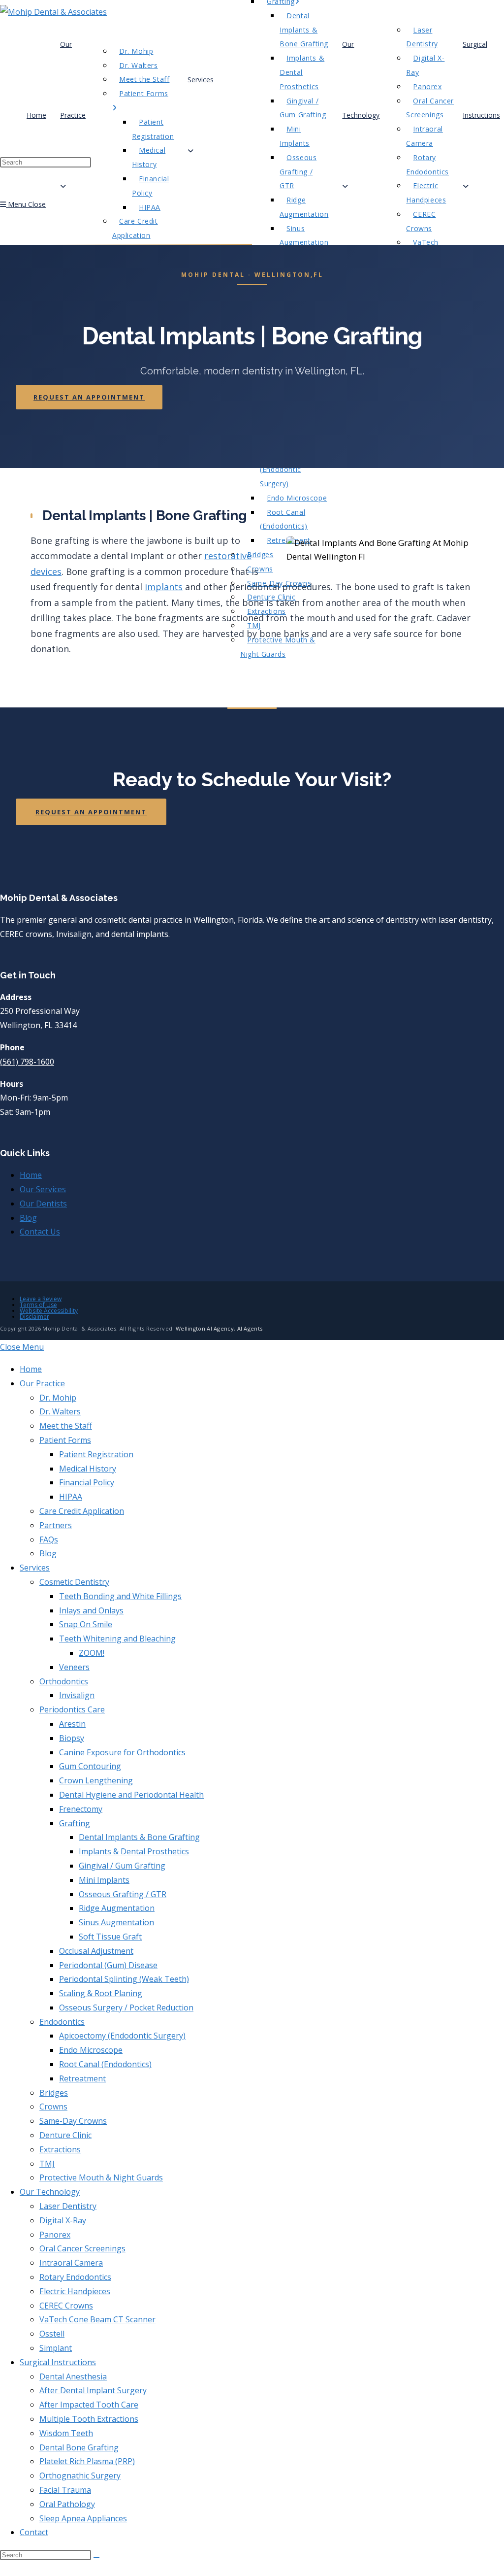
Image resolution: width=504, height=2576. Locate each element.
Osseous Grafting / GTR (123, 1894)
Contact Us (40, 1232)
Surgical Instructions (58, 2362)
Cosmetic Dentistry (74, 1582)
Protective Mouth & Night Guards (101, 2177)
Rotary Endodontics (75, 2277)
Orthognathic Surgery (80, 2476)
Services (35, 1568)
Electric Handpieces (75, 2291)
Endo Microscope (91, 2050)
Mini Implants (104, 1880)
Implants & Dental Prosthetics (134, 1851)
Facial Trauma (65, 2490)
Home (31, 1175)
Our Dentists (43, 1204)
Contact (34, 2532)
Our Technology (50, 2192)
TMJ (47, 2164)
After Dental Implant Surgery (93, 2390)
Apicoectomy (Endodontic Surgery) (122, 2036)
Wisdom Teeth (66, 2433)
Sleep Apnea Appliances (83, 2518)
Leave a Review (41, 1299)
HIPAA (71, 1497)
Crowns (53, 2107)
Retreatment (82, 2078)
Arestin (72, 1724)
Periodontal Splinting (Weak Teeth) (124, 1979)
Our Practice (42, 1383)
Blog (28, 1218)
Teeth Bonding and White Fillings (120, 1596)
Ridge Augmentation (117, 1908)
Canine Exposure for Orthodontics (122, 1752)
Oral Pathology (67, 2504)
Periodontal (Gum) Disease (108, 1965)
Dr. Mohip (58, 1398)
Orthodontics (64, 1681)
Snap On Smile (86, 1624)
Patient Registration (96, 1454)
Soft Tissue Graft (110, 1937)
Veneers (74, 1667)
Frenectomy (81, 1809)
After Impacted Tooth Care (89, 2405)
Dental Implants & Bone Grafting (139, 1837)
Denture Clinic (65, 2135)
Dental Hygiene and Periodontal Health (131, 1795)
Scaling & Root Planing (101, 1993)
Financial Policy (87, 1482)
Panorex (55, 2235)
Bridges (54, 2093)
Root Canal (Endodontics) (105, 2064)
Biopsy (72, 1738)
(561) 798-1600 (27, 1062)
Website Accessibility (49, 1311)
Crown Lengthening (96, 1780)
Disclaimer (34, 1317)
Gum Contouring (90, 1766)
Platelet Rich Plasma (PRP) (87, 2461)
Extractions (60, 2149)
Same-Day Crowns (73, 2121)
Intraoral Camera (71, 2263)
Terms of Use (38, 1305)
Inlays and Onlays (91, 1610)
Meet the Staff (66, 1426)
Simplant (56, 2348)
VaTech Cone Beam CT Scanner (97, 2319)
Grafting (75, 1823)
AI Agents (250, 1328)
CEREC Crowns (66, 2306)
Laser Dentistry (68, 2206)
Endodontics (62, 2022)
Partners (56, 1525)
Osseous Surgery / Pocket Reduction (126, 2007)
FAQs (49, 1539)
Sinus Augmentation (116, 1922)
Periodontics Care (72, 1709)
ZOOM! (92, 1653)
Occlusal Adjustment (96, 1951)
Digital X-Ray (63, 2220)
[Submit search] (96, 2557)
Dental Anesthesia (73, 2376)
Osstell (52, 2334)
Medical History (88, 1469)
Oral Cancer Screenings (82, 2248)
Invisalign (77, 1695)
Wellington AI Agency (205, 1328)
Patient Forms (65, 1440)
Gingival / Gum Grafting (122, 1866)
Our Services (43, 1189)
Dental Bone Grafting (79, 2447)
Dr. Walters (60, 1411)
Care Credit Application (82, 1511)
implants (164, 587)
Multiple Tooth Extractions (89, 2419)
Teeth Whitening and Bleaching (117, 1639)
